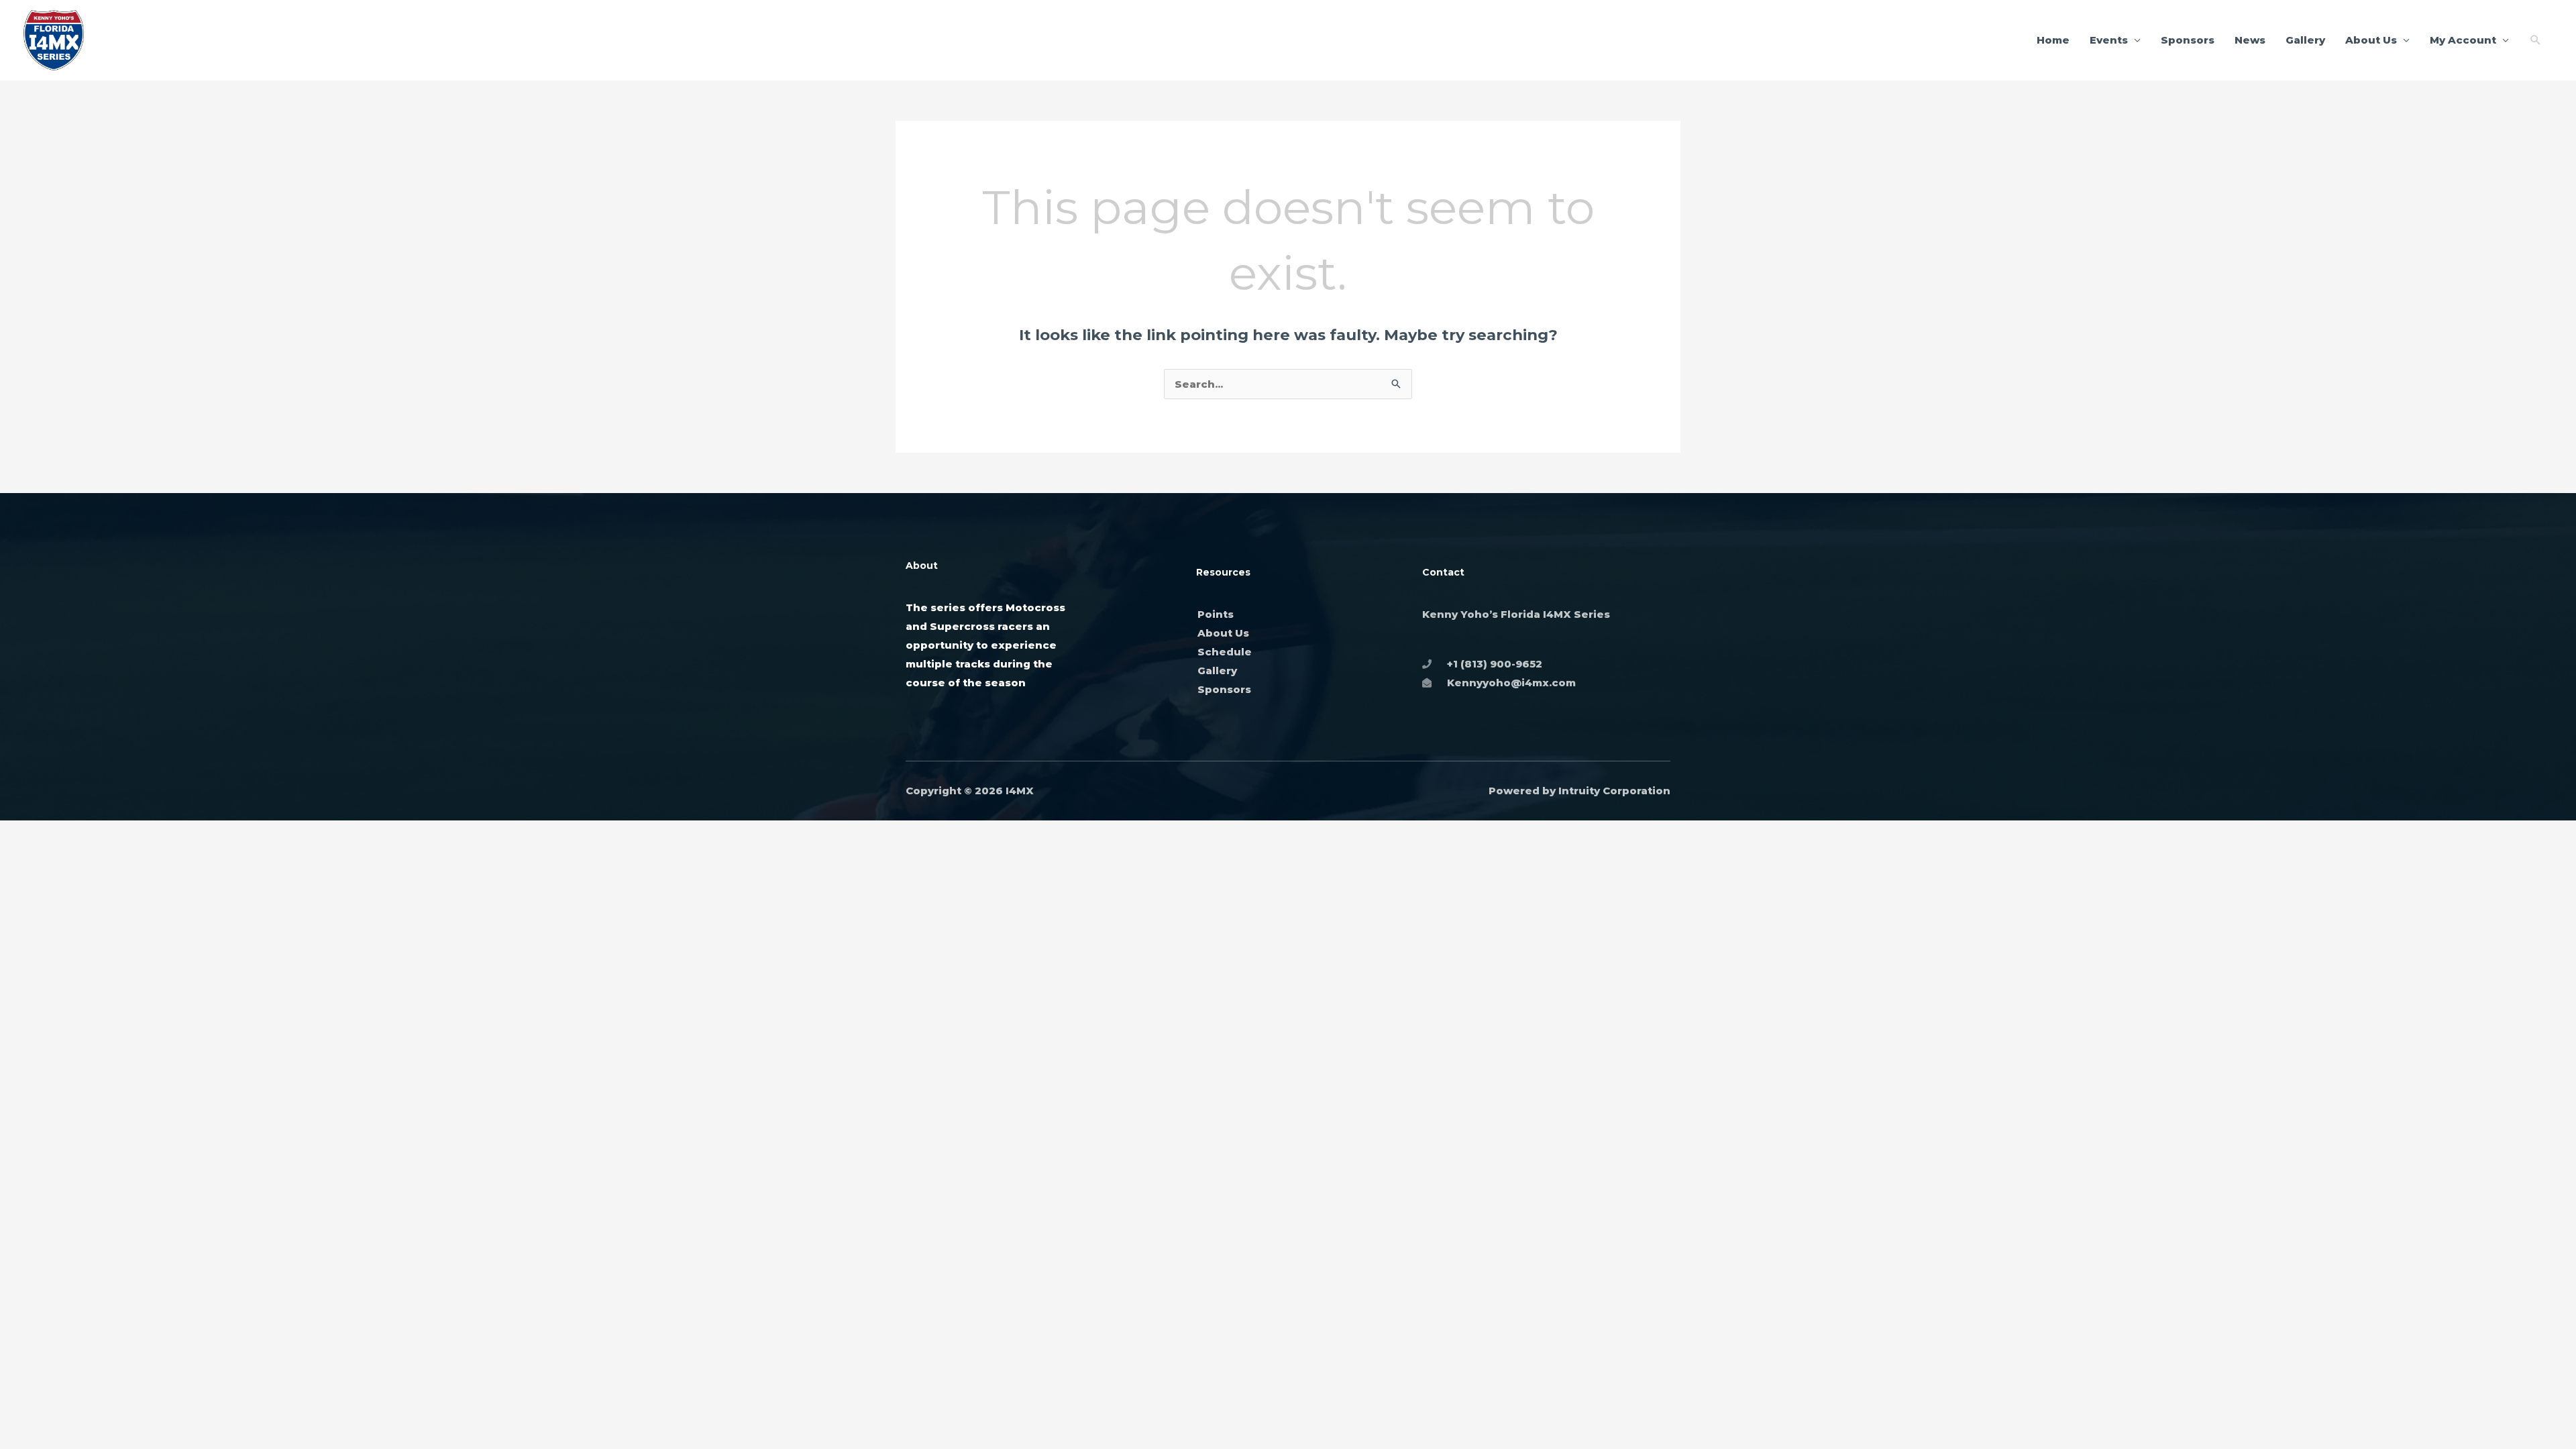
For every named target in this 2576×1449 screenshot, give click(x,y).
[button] (2536, 40)
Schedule (1225, 652)
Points (1216, 614)
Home (2053, 40)
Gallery (2305, 40)
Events (2109, 40)
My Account (2463, 40)
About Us (2371, 40)
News (2250, 40)
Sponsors (2188, 40)
